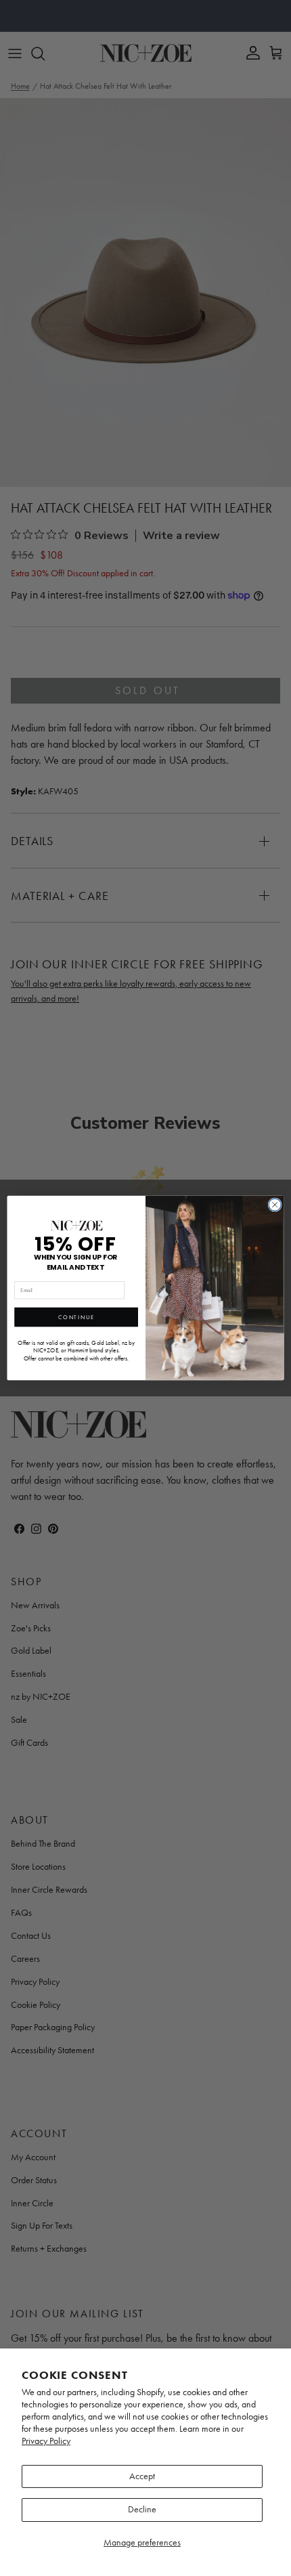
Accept (142, 2476)
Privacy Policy (46, 2441)
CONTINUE (76, 1317)
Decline (142, 2509)
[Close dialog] (275, 1205)
